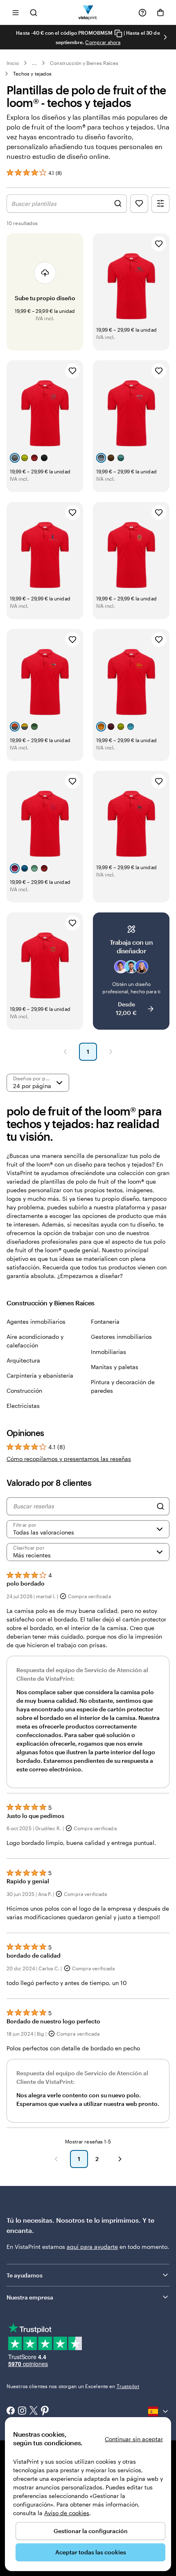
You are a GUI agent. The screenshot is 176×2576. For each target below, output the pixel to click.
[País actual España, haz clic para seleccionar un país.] (159, 2411)
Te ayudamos (25, 2275)
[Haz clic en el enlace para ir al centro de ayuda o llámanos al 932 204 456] (142, 13)
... (34, 63)
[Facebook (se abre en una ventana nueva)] (11, 2411)
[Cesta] (160, 13)
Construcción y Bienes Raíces (84, 63)
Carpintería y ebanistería (40, 1375)
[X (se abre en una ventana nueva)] (34, 2411)
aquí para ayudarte (92, 2247)
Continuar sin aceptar (134, 2439)
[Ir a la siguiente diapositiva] (165, 37)
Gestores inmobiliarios (121, 1337)
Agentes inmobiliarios (36, 1321)
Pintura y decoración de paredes (123, 1386)
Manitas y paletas (115, 1367)
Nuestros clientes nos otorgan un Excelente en (73, 2386)
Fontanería (105, 1321)
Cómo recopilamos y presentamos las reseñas (69, 1459)
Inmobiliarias (108, 1352)
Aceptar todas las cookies (91, 2552)
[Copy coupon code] (118, 33)
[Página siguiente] (111, 1052)
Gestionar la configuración (91, 2531)
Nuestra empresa (30, 2297)
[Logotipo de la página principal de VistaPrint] (88, 12)
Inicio (13, 63)
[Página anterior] (65, 1052)
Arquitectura (23, 1360)
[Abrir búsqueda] (34, 12)
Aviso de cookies (67, 2513)
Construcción (24, 1391)
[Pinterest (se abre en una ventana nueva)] (45, 2411)
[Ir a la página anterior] (56, 2159)
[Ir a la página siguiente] (120, 2159)
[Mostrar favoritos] (139, 204)
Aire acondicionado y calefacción (35, 1341)
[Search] (160, 1506)
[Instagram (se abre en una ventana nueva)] (22, 2411)
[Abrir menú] (16, 12)
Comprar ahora (103, 42)
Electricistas (23, 1406)
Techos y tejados (32, 74)
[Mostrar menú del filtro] (160, 204)
